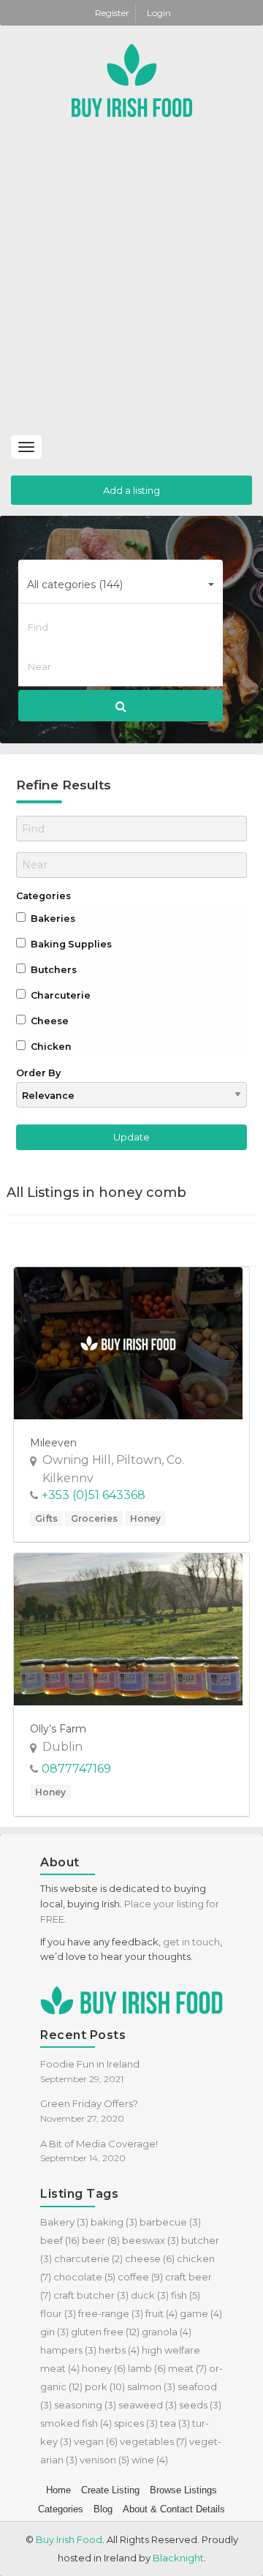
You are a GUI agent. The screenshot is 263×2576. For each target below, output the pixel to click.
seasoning (85, 2405)
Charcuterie (60, 995)
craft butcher (91, 2295)
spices (136, 2423)
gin (54, 2332)
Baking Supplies (70, 944)
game (201, 2313)
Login (159, 13)
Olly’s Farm (58, 1729)
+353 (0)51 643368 (94, 1495)
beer (101, 2240)
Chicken (50, 1047)
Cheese (49, 1021)
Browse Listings (183, 2490)
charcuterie (88, 2258)
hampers (68, 2350)
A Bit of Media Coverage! (99, 2144)
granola (167, 2332)
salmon (151, 2387)
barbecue (170, 2222)
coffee (140, 2277)
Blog (103, 2509)
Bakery (64, 2222)
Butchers (53, 970)
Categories (43, 896)
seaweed (148, 2405)
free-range (111, 2313)
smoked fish (76, 2423)
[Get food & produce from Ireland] (132, 79)
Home (58, 2490)
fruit (161, 2313)
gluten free (105, 2332)
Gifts (46, 1518)
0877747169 (76, 1769)
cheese (150, 2258)
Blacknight (178, 2558)
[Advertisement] (131, 290)
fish (186, 2295)
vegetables (153, 2441)
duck (150, 2295)
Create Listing (110, 2490)
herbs (119, 2350)
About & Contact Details (174, 2509)
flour (58, 2313)
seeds (200, 2405)
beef (60, 2240)
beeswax (150, 2240)
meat (187, 2368)
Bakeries (52, 919)
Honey (145, 1518)
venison (104, 2460)
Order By (38, 1073)
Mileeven (53, 1443)
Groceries (94, 1518)
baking (114, 2222)
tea (175, 2423)
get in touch (191, 1942)
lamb (147, 2368)
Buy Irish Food (69, 2539)
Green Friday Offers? (89, 2103)
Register (113, 13)
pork (105, 2387)
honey (104, 2368)
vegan (96, 2441)
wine (150, 2460)
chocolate (84, 2277)
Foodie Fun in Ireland (90, 2064)
